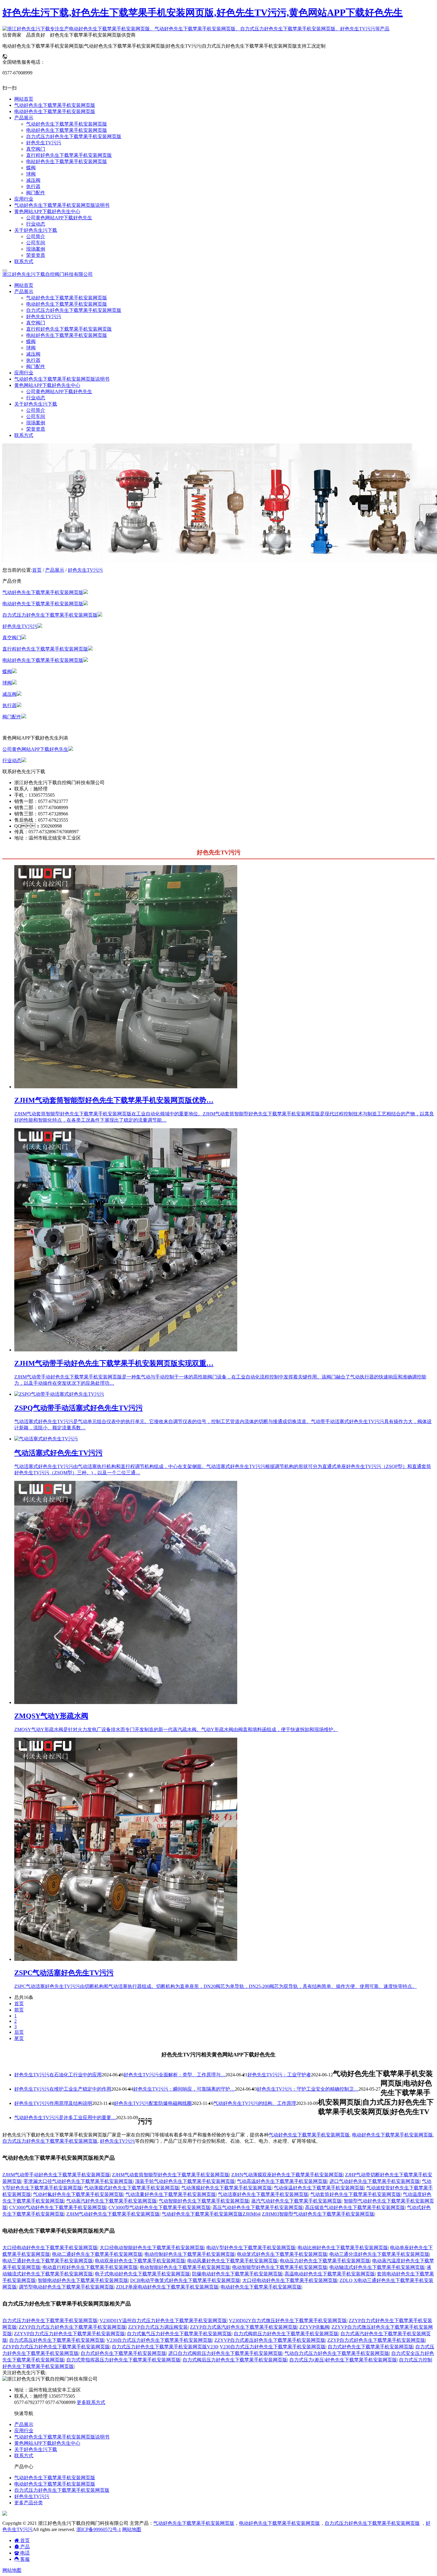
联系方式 (24, 435)
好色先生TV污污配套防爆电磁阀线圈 (153, 2103)
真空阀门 (36, 323)
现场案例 (36, 423)
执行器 (33, 360)
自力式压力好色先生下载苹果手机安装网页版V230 (165, 2347)
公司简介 (36, 410)
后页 (19, 2032)
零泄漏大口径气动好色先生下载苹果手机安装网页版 (78, 2181)
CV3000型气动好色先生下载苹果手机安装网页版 (159, 2207)
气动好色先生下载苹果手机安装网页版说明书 (62, 379)
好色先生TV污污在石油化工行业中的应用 (58, 2075)
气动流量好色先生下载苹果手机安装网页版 (171, 2194)
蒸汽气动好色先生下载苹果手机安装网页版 (296, 2201)
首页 (37, 570)
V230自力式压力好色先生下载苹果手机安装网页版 (159, 2340)
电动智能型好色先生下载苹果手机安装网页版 (280, 2267)
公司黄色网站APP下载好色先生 (59, 391)
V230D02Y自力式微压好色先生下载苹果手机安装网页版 (288, 2321)
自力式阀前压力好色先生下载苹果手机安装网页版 (286, 2334)
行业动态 (36, 398)
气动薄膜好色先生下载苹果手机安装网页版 (227, 2188)
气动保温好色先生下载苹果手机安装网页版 (319, 2188)
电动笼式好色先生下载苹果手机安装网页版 (282, 2254)
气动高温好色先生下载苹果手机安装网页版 (282, 2181)
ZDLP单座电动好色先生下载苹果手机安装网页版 (167, 2287)
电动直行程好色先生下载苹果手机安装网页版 (90, 2267)
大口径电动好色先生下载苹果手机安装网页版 (50, 2248)
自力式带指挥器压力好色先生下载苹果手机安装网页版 (123, 2360)
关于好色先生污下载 (36, 2449)
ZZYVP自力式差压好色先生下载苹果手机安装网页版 (270, 2340)
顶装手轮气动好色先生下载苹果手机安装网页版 (185, 2181)
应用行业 (24, 373)
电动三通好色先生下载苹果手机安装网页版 (48, 2261)
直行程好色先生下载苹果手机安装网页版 (69, 329)
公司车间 (36, 416)
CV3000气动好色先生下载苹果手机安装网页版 (58, 2207)
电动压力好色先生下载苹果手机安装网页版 (325, 2261)
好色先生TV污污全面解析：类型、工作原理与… (175, 2075)
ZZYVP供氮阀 (314, 2327)
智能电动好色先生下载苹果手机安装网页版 (83, 2280)
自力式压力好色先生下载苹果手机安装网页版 (74, 310)
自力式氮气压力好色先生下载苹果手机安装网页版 (179, 2334)
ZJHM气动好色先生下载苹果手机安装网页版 (113, 2214)
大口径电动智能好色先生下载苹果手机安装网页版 (152, 2248)
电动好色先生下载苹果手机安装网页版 (67, 304)
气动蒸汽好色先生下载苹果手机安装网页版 (111, 2201)
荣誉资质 (36, 429)
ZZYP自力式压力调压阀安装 (158, 2327)
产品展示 (55, 570)
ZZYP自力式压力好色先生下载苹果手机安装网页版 (72, 2327)
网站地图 (132, 2529)
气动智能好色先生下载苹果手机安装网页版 (204, 2201)
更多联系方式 (91, 2402)
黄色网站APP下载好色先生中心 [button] (47, 385)
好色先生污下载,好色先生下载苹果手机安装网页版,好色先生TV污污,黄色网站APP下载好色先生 (203, 12)
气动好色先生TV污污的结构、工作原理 (255, 2103)
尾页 (19, 2038)
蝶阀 (31, 341)
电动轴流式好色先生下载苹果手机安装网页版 (377, 2267)
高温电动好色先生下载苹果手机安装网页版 (330, 2274)
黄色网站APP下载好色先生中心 (47, 2443)
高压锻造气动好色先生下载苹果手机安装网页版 (355, 2207)
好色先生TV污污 (44, 316)
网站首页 (24, 285)
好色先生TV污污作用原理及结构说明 (53, 2103)
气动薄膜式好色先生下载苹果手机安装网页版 (132, 2188)
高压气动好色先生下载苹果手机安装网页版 (258, 2207)
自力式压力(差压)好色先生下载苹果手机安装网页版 (343, 2360)
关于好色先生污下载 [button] (36, 404)
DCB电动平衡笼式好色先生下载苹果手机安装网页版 (185, 2280)
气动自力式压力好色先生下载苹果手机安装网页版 (337, 2353)
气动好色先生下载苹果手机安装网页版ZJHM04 (211, 2214)
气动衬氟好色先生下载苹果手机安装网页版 (78, 2194)
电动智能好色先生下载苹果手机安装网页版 (185, 2267)
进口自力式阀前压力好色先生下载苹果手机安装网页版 (225, 2353)
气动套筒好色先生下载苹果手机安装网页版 (356, 2194)
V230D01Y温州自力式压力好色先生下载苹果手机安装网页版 (163, 2321)
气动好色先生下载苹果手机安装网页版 (67, 298)
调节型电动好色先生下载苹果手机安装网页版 (66, 2287)
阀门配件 (36, 366)
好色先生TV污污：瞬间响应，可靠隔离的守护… (184, 2089)
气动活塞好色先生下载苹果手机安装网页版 (263, 2194)
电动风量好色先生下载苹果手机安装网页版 (232, 2261)
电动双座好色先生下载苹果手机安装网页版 (140, 2261)
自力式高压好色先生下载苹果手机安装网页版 (57, 2340)
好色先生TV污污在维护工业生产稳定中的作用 (63, 2089)
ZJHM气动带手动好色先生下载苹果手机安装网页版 (56, 2175)
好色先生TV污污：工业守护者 (279, 2075)
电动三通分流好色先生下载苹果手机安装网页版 (379, 2254)
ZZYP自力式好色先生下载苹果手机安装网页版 (376, 2340)
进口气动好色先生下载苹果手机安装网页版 (375, 2181)
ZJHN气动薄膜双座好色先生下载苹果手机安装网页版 (287, 2175)
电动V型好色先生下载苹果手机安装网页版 (251, 2248)
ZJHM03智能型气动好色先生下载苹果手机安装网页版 (318, 2214)
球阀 (31, 348)
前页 (19, 2010)
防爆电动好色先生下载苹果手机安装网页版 (237, 2274)
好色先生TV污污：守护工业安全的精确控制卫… (308, 2089)
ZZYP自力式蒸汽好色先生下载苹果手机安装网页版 (244, 2327)
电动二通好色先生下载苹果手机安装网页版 (97, 2254)
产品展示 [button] (24, 291)
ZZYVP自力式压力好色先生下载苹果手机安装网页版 (69, 2334)
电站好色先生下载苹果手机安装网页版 (67, 335)
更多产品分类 (29, 2503)
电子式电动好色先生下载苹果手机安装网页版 (142, 2274)
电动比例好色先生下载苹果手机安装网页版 (343, 2248)
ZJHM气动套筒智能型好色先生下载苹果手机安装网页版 (171, 2175)
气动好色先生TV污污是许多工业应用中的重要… (65, 2118)
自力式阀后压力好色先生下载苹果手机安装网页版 (235, 2360)
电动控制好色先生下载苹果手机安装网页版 (190, 2254)
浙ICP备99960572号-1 (99, 2529)
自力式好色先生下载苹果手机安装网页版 (370, 2347)
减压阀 (33, 354)
